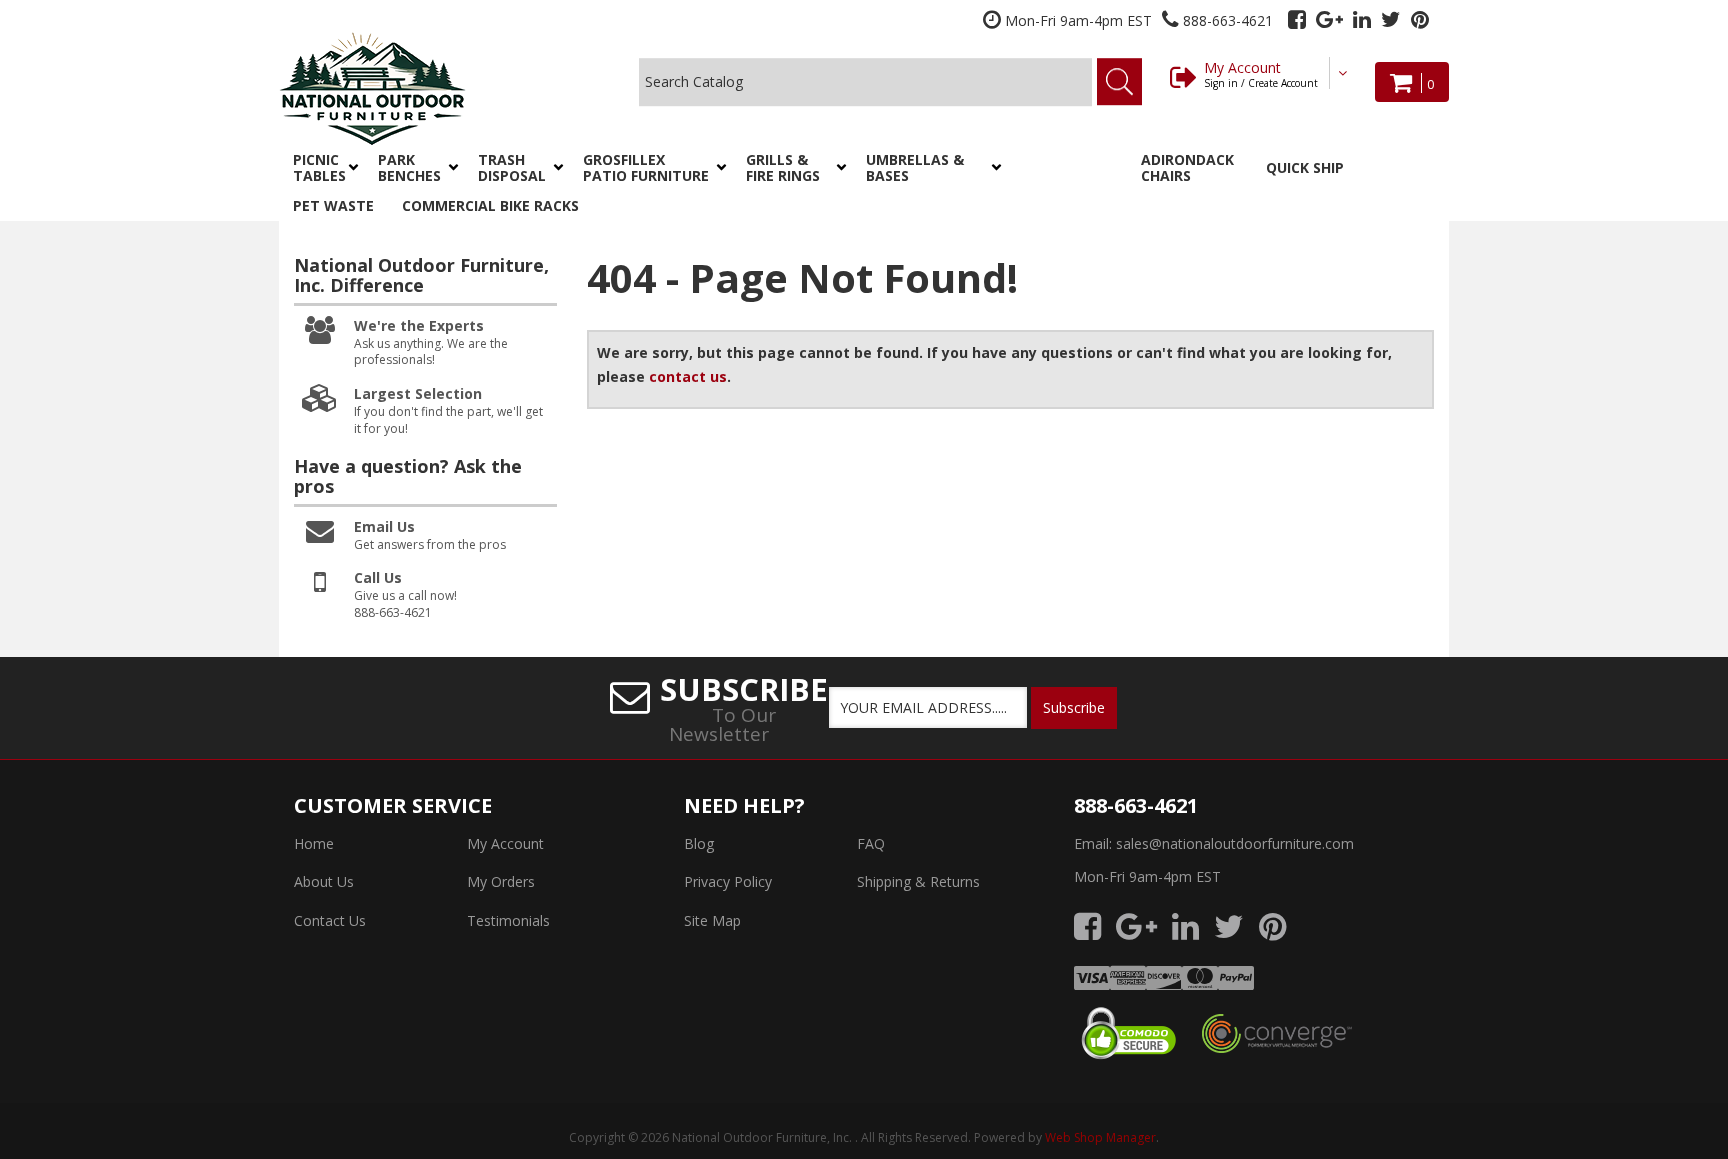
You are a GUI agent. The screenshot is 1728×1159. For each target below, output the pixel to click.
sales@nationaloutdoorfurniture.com (1235, 843)
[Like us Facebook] (1297, 19)
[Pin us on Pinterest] (1420, 19)
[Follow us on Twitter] (1391, 19)
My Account (1261, 74)
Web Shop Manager (1100, 1137)
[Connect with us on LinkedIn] (1362, 19)
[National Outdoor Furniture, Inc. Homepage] (425, 88)
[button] (321, 168)
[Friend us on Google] (1329, 19)
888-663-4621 (1136, 805)
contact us (688, 376)
